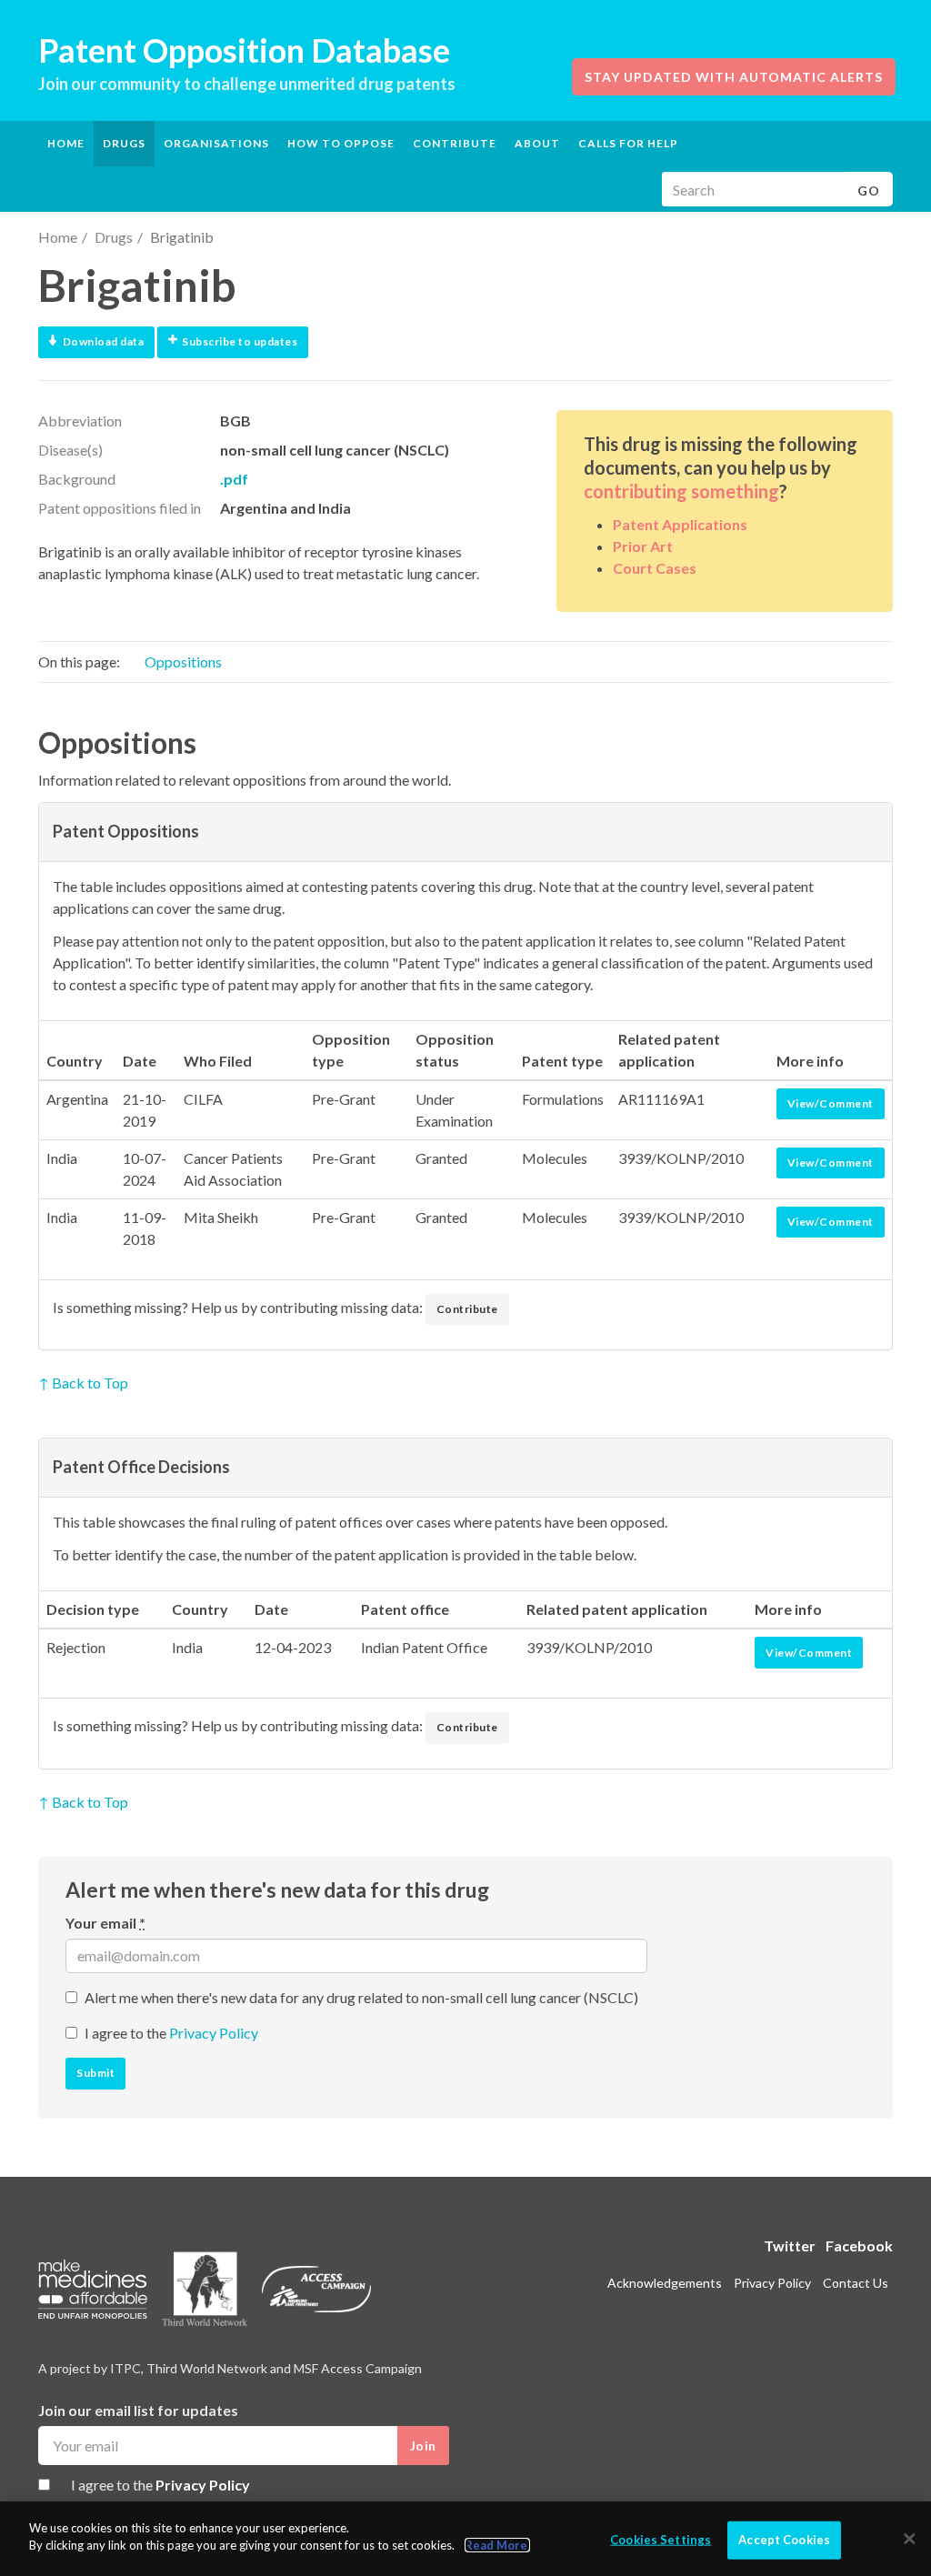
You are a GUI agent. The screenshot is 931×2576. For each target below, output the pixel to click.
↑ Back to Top (83, 1383)
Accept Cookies (784, 2540)
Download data (104, 341)
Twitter (790, 2245)
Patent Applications (680, 524)
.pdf (234, 479)
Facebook (859, 2245)
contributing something (681, 491)
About (537, 143)
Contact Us (856, 2283)
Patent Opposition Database (244, 50)
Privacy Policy (214, 2033)
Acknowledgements (665, 2283)
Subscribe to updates (240, 341)
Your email (105, 1923)
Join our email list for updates (138, 2410)
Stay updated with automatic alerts (734, 77)
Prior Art (643, 546)
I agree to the (171, 2033)
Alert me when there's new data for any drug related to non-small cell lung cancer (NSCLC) (361, 1997)
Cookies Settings (661, 2540)
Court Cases (655, 568)
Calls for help (628, 143)
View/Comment (831, 1103)
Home (66, 143)
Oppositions (183, 662)
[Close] (909, 2539)
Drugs (114, 237)
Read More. (497, 2545)
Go (869, 190)
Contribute (455, 143)
